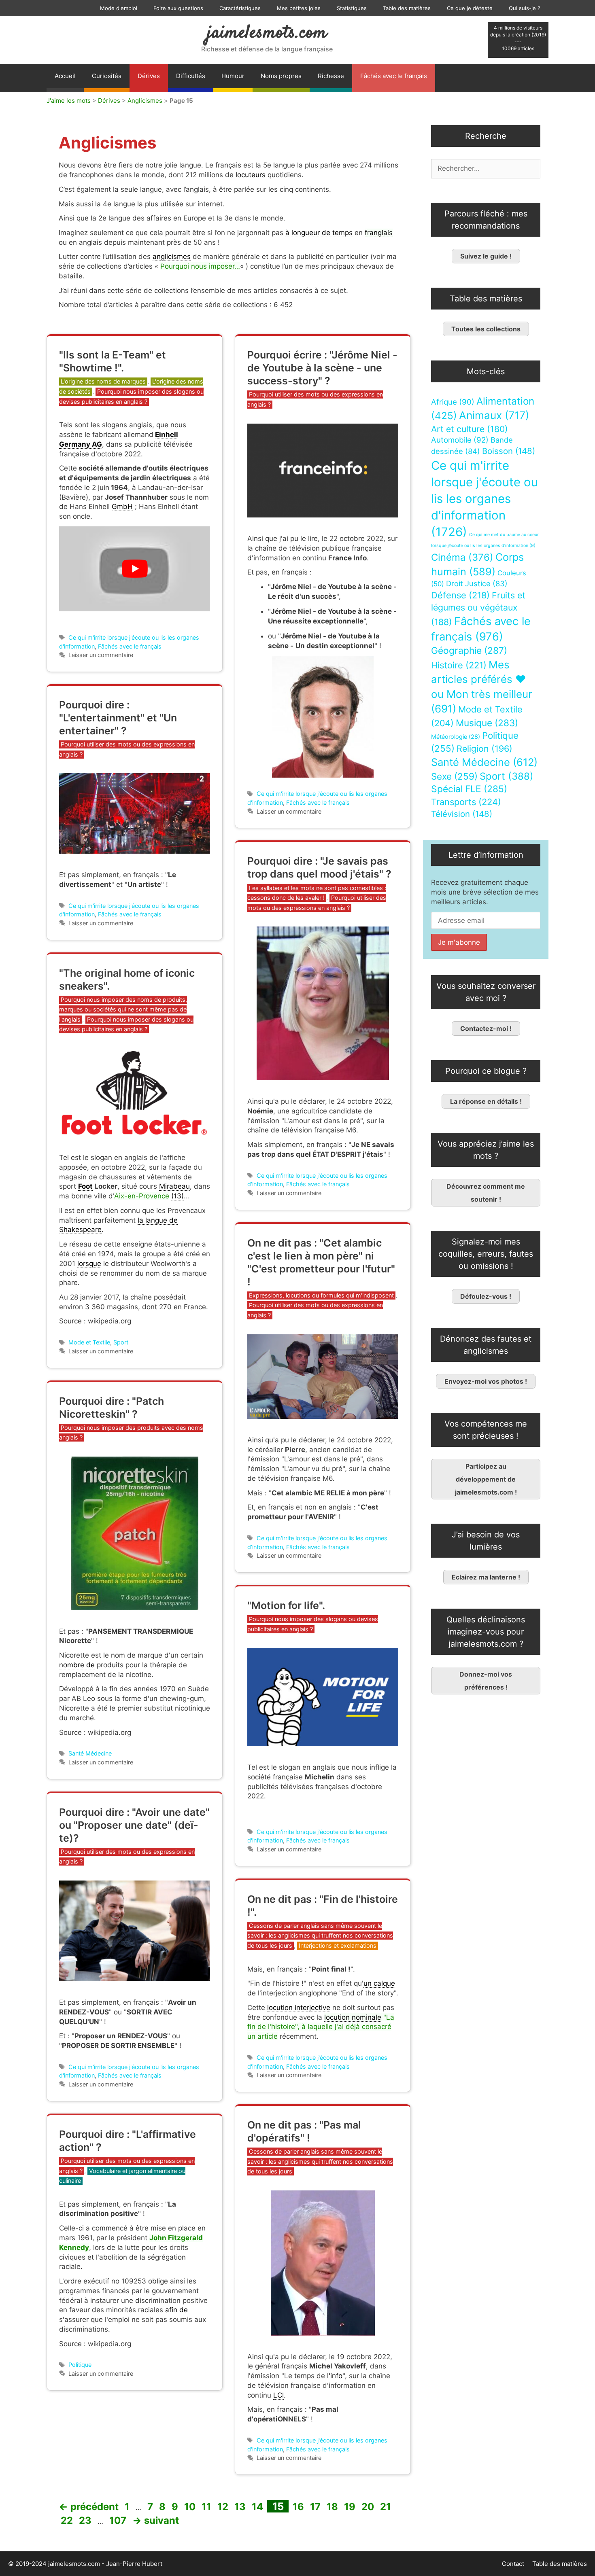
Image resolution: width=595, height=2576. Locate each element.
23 (86, 2520)
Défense (460, 595)
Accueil (65, 76)
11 (207, 2507)
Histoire (459, 665)
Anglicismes (145, 101)
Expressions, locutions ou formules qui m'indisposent (321, 1295)
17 (316, 2507)
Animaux (494, 415)
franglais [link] (379, 233)
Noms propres (281, 76)
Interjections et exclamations (338, 1945)
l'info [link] (335, 2376)
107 (119, 2520)
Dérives (149, 76)
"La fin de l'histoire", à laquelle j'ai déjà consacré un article (321, 2027)
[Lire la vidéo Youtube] (135, 569)
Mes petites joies (299, 8)
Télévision (462, 814)
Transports (466, 802)
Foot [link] (85, 1186)
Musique (487, 723)
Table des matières (407, 8)
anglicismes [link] (172, 257)
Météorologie (456, 737)
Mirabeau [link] (174, 1186)
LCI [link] (278, 2395)
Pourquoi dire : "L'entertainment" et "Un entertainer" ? (118, 718)
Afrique (453, 402)
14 (258, 2507)
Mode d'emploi (119, 8)
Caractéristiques (240, 8)
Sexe (454, 776)
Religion (484, 748)
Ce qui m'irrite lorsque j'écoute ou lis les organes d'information (484, 499)
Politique (80, 2365)
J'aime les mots (69, 101)
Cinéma (462, 557)
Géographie (469, 651)
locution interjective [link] (299, 2008)
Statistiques (352, 8)
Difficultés (191, 76)
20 (369, 2507)
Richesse (331, 76)
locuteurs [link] (251, 175)
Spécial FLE (469, 789)
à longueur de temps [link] (319, 233)
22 (68, 2520)
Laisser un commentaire (101, 655)
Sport (121, 1342)
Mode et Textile (89, 1342)
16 (299, 2507)
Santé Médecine (90, 1753)
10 (191, 2507)
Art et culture (470, 429)
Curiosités (107, 76)
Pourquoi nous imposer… (200, 266)
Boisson (509, 451)
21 (386, 2507)
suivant (156, 2520)
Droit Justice (477, 583)
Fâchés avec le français (394, 76)
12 (224, 2507)
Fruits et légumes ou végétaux (478, 608)
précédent (89, 2507)
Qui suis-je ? (525, 8)
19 (351, 2507)
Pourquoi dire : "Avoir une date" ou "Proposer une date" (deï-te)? (134, 1825)
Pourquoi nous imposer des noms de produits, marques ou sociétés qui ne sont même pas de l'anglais (123, 1009)
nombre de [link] (77, 1665)
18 (333, 2507)
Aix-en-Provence (142, 1196)
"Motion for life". (286, 1605)
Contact (513, 2564)
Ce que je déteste (470, 8)
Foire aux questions (178, 8)
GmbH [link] (122, 507)
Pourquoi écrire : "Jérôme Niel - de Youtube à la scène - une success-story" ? (322, 368)
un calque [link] (379, 1983)
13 (241, 2507)
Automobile (460, 440)
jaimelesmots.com (267, 33)
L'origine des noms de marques (103, 381)
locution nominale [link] (353, 2017)
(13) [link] (177, 1196)
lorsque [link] (89, 1264)
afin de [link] (176, 2310)
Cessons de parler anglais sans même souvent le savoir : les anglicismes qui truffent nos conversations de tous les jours (320, 1936)
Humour (233, 76)
